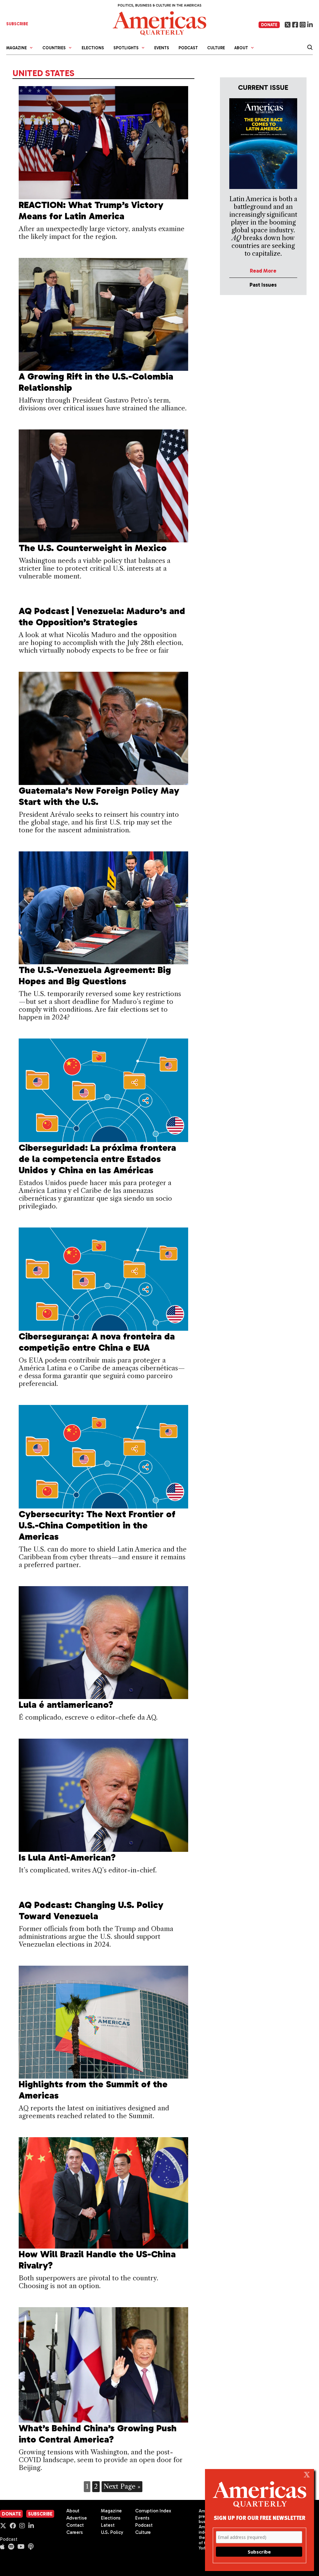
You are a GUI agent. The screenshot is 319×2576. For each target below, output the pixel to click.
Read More (263, 271)
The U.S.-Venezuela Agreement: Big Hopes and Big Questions (95, 976)
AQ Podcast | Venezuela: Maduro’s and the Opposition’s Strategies (102, 617)
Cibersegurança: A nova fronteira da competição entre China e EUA (97, 1342)
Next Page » (122, 2486)
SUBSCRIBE (17, 24)
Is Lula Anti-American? (69, 1857)
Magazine (111, 2511)
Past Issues (263, 285)
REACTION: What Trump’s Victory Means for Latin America (91, 211)
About (73, 2511)
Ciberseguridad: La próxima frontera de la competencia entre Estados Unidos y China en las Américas (97, 1159)
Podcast (188, 48)
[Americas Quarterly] (159, 23)
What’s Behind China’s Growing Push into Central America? (98, 2434)
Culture (216, 48)
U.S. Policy (112, 2532)
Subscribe (40, 2514)
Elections (93, 48)
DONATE (269, 25)
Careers (75, 2532)
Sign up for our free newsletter (259, 2518)
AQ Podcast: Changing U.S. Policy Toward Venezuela (91, 1910)
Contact (75, 2525)
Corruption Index (153, 2511)
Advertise (77, 2518)
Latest (108, 2525)
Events (162, 48)
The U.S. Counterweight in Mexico (93, 548)
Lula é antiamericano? (66, 1705)
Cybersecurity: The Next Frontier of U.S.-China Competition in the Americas (97, 1525)
